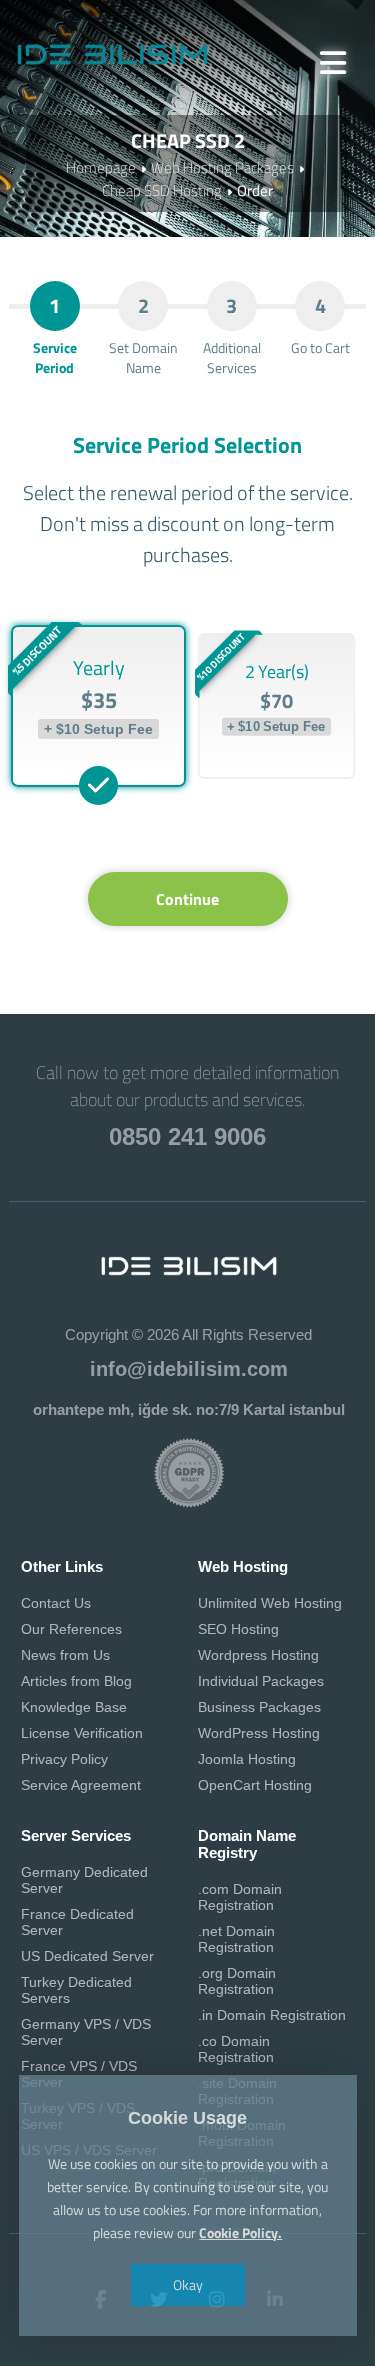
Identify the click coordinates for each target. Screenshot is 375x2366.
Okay (188, 2284)
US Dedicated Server (87, 1956)
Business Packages (259, 1707)
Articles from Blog (76, 1681)
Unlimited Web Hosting (270, 1603)
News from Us (65, 1655)
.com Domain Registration (240, 1897)
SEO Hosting (238, 1629)
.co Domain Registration (236, 2049)
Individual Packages (261, 1681)
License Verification (82, 1733)
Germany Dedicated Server (84, 1880)
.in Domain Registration (272, 2015)
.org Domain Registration (237, 1981)
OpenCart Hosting (255, 1785)
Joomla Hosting (247, 1759)
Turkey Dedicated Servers (76, 1990)
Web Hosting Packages (222, 167)
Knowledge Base (74, 1707)
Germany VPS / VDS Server (86, 2032)
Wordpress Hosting (258, 1655)
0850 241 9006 (187, 1136)
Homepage (101, 167)
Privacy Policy (64, 1759)
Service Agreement (81, 1785)
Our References (71, 1629)
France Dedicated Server (77, 1922)
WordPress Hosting (259, 1733)
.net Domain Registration (236, 1939)
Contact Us (56, 1603)
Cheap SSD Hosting (162, 190)
